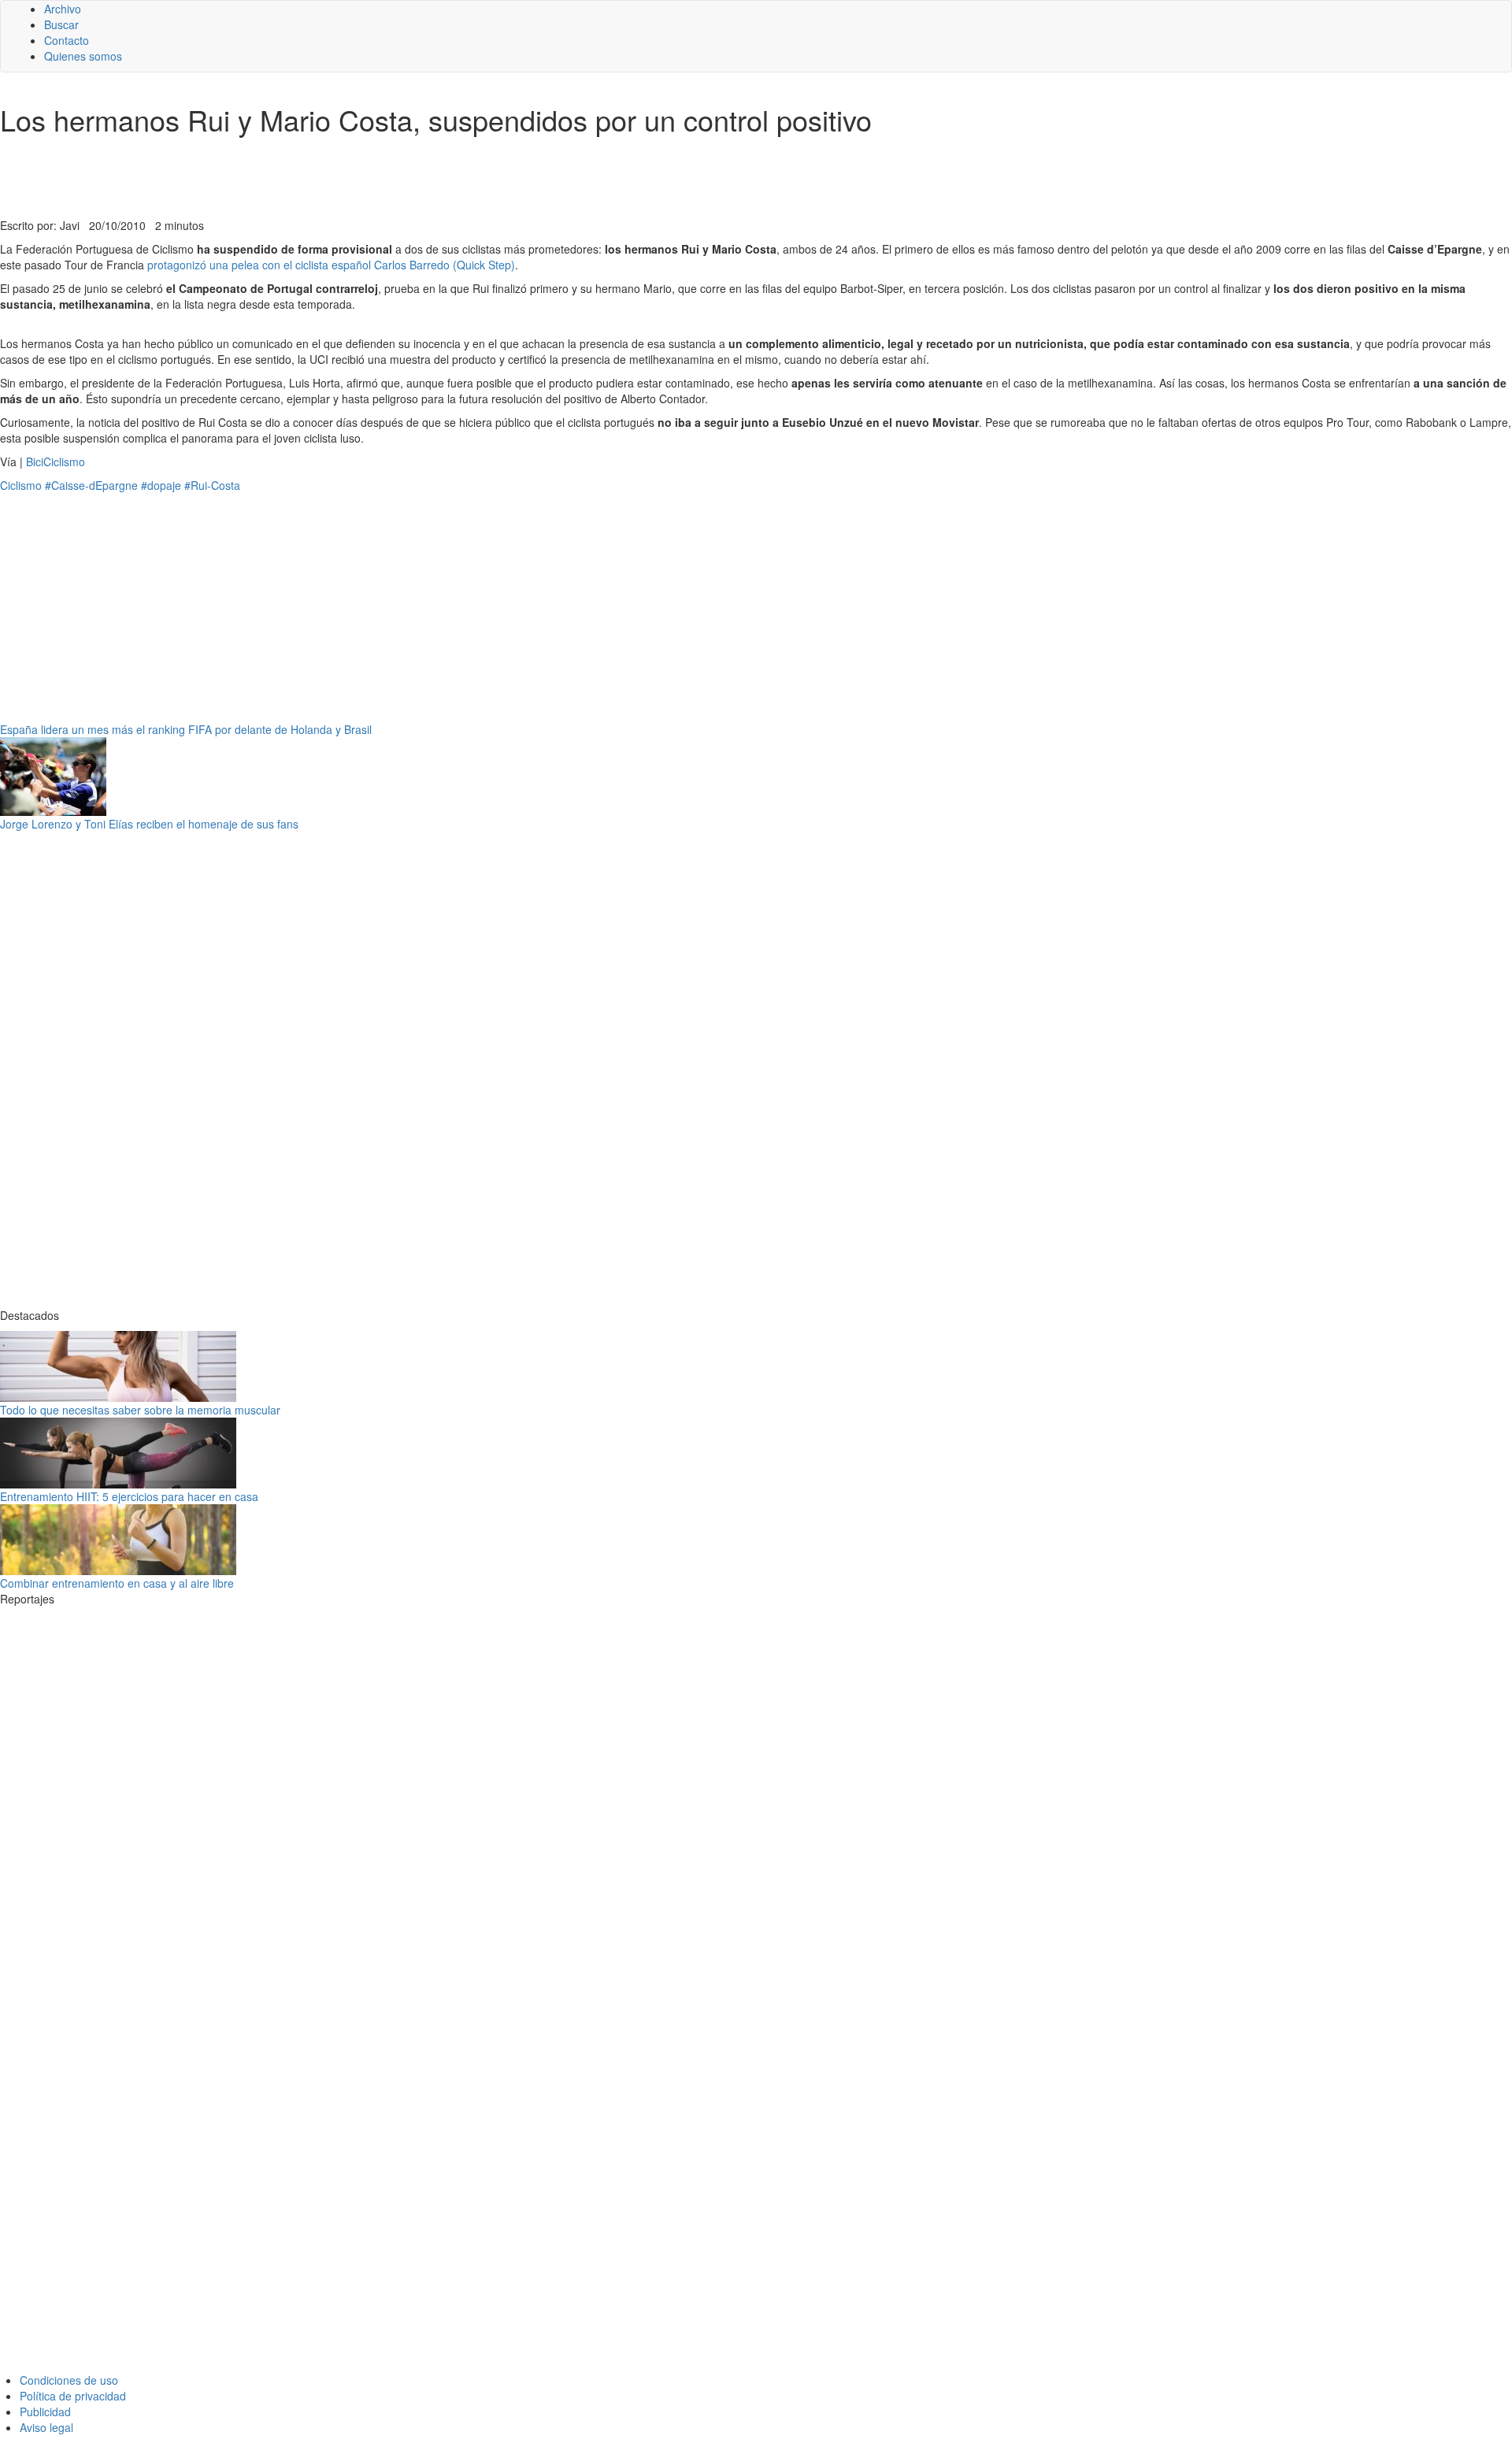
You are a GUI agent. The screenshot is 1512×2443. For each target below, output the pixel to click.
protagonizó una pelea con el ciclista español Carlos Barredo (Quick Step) (331, 265)
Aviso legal (46, 2427)
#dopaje (161, 485)
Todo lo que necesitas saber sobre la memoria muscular (140, 1410)
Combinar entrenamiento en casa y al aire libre (117, 1583)
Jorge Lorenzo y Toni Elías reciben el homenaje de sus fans (149, 824)
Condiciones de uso (69, 2380)
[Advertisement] (386, 179)
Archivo (63, 9)
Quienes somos (83, 56)
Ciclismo (21, 485)
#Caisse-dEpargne (91, 485)
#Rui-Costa (212, 485)
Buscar (61, 24)
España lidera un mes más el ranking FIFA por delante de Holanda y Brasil (186, 729)
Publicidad (45, 2411)
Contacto (67, 40)
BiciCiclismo (56, 462)
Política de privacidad (73, 2396)
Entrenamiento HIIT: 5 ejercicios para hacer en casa (129, 1496)
